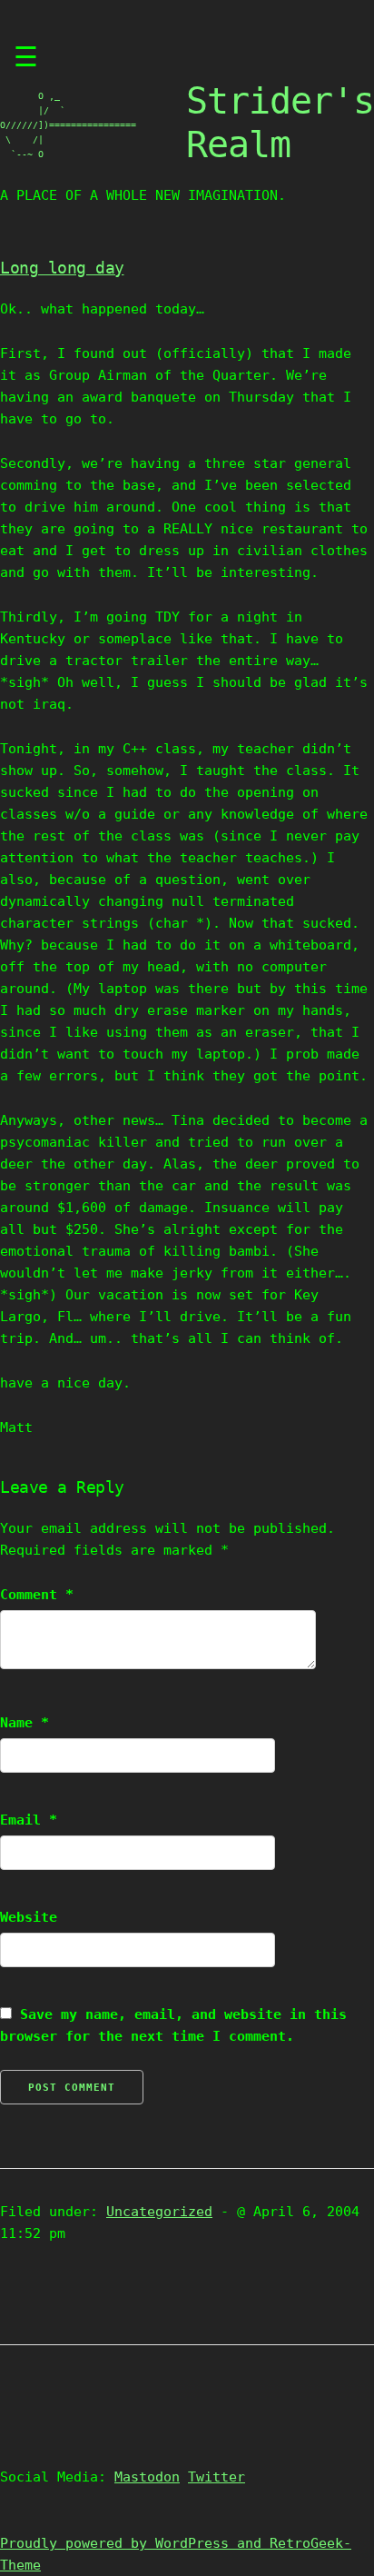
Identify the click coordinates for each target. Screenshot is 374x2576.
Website (29, 1917)
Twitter (217, 2477)
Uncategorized (159, 2212)
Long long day (62, 268)
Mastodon (147, 2477)
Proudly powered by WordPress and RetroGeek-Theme (176, 2554)
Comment (37, 1595)
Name (25, 1723)
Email (29, 1820)
